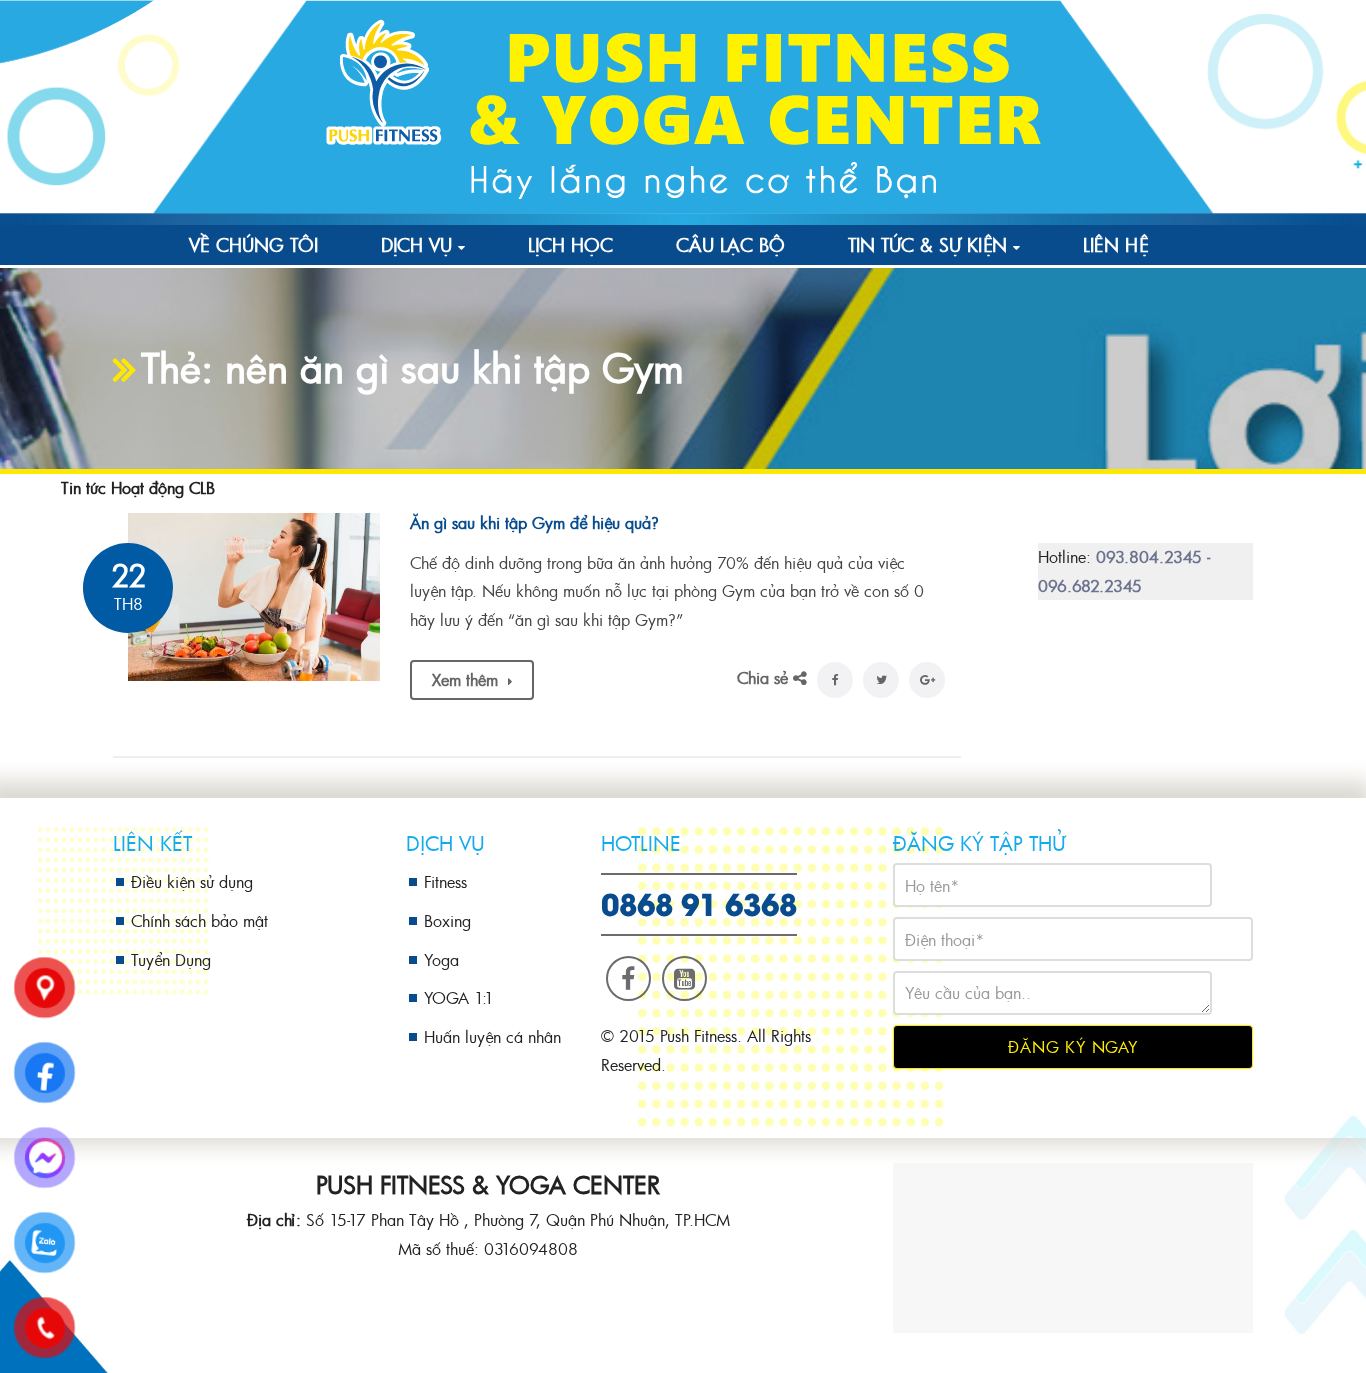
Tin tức (83, 487)
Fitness (445, 881)
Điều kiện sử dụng (192, 881)
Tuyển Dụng (171, 959)
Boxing (447, 920)
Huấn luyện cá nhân (492, 1036)
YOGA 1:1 (459, 997)
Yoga (441, 959)
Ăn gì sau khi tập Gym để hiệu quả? (534, 522)
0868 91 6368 (699, 902)
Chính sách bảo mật (199, 920)
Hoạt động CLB (163, 487)
